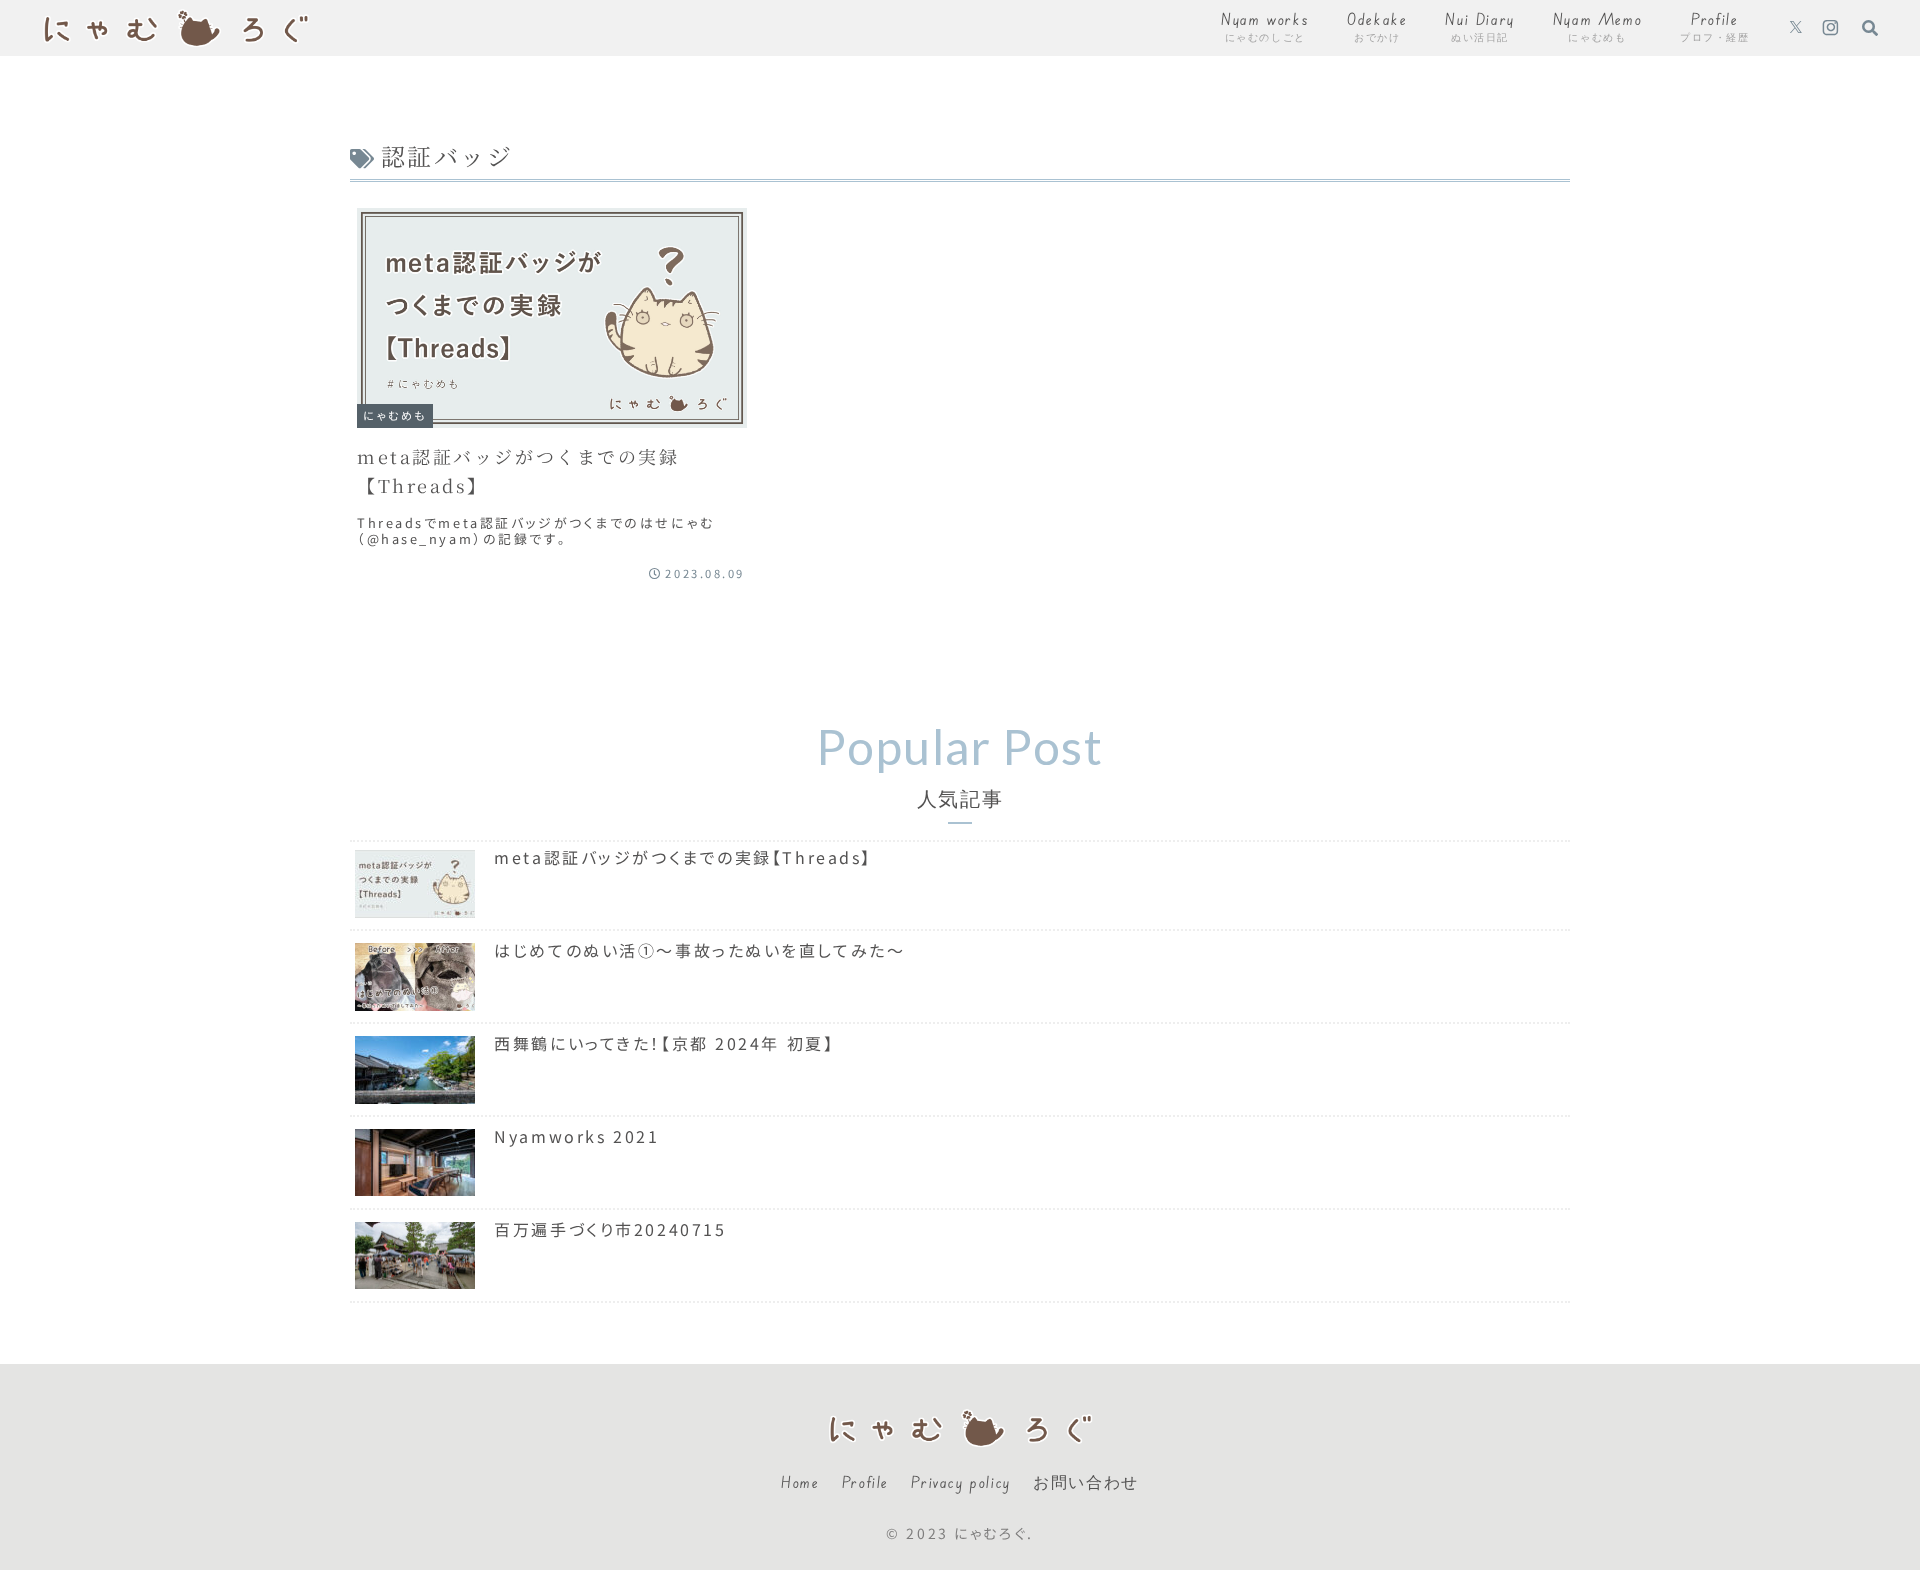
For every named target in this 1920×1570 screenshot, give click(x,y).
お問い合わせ (1086, 1482)
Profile (865, 1482)
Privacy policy (960, 1482)
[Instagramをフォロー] (1830, 28)
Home (800, 1482)
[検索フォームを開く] (1870, 27)
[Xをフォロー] (1796, 28)
